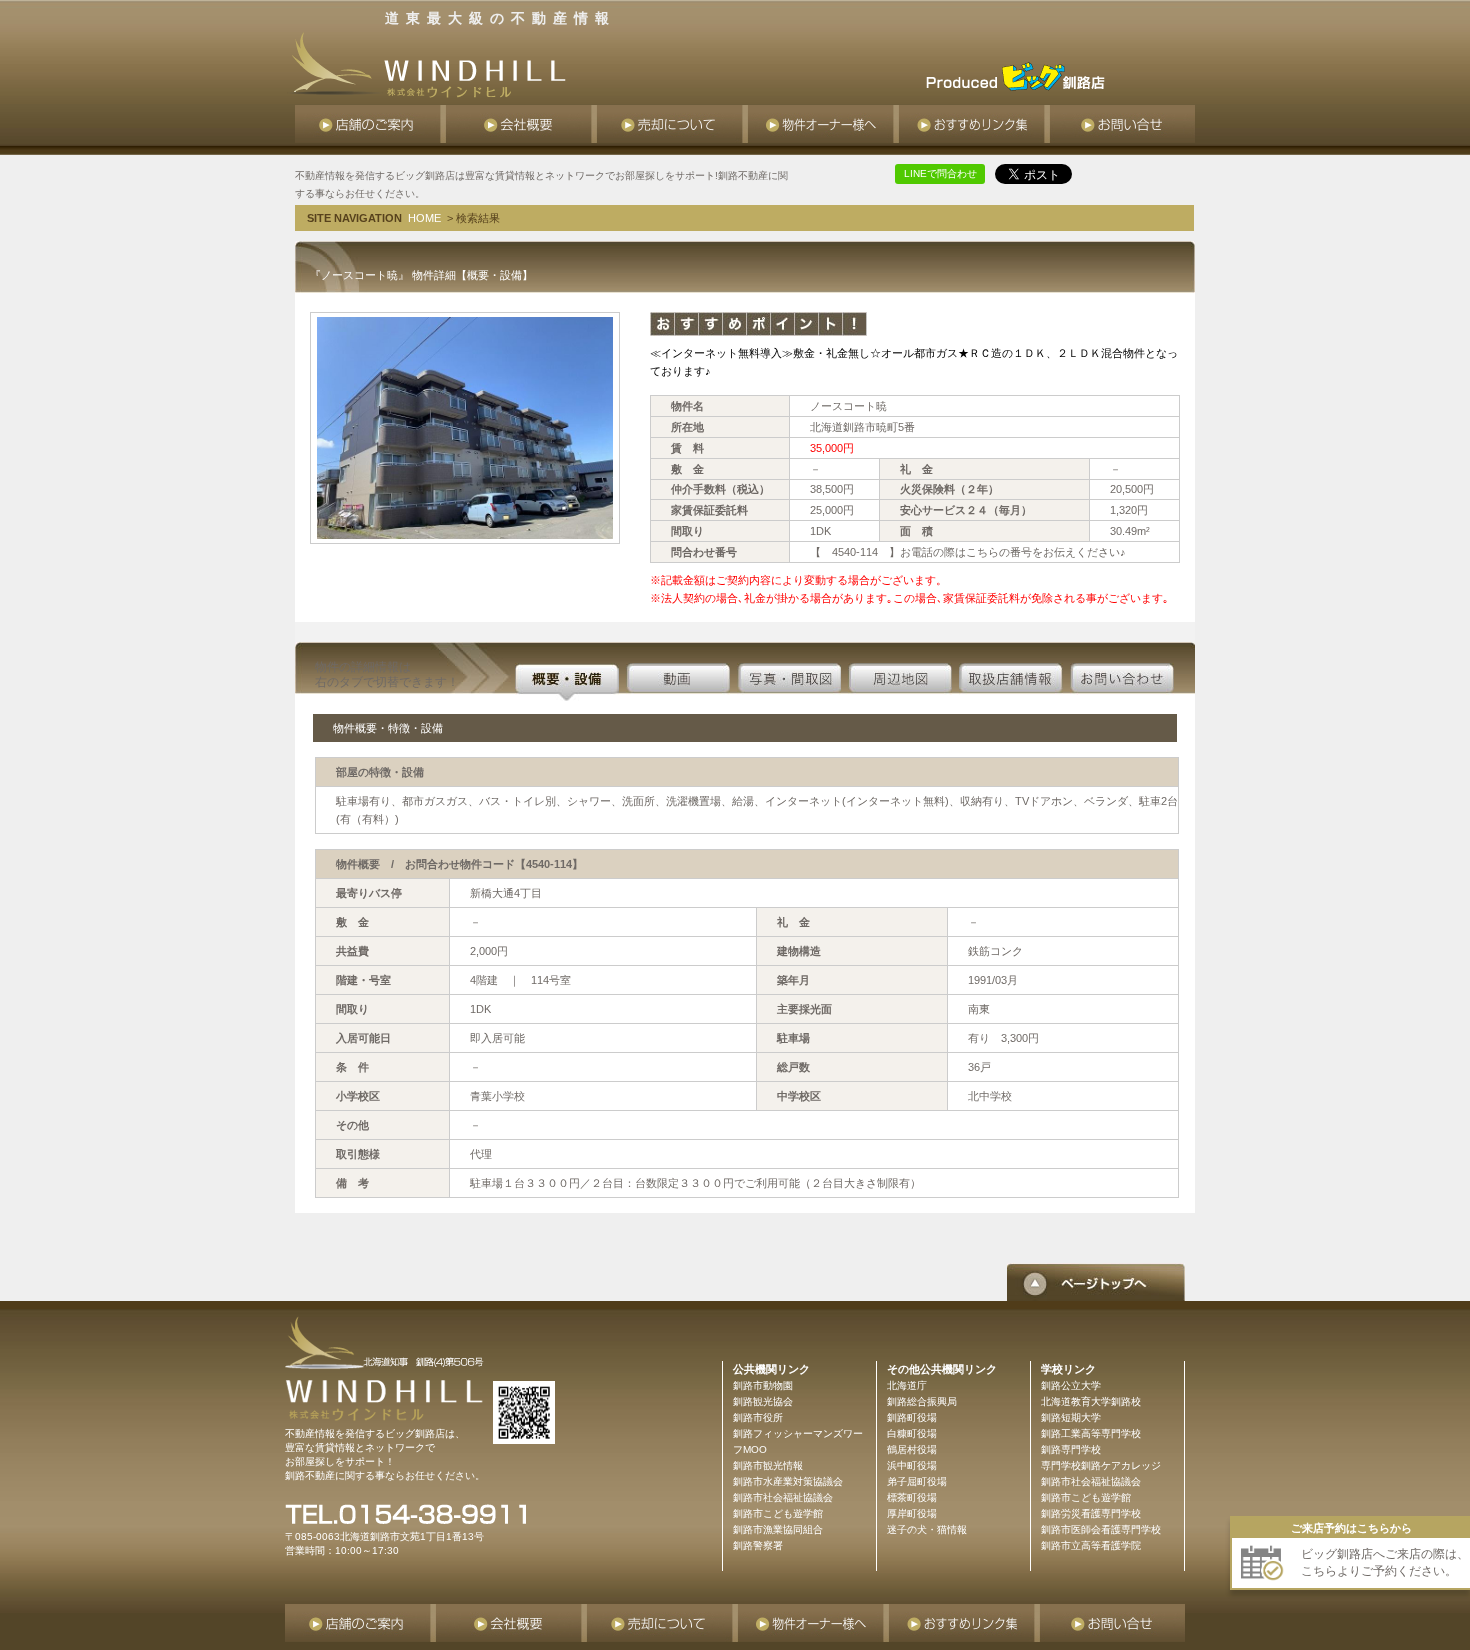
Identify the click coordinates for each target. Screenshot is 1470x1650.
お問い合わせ (1122, 124)
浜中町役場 (912, 1465)
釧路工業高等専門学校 (1091, 1433)
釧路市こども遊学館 (1086, 1497)
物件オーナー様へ (823, 124)
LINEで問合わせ (940, 173)
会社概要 (521, 124)
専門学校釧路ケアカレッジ (1101, 1465)
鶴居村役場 (912, 1449)
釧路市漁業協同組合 (778, 1529)
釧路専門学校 (1071, 1449)
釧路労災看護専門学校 (1091, 1513)
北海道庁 (907, 1385)
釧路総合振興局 (922, 1401)
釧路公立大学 (1071, 1385)
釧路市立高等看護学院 (1091, 1545)
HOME (424, 218)
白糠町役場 (912, 1433)
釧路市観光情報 (768, 1465)
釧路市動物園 (763, 1385)
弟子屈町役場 (917, 1481)
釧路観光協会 (763, 1401)
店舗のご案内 (370, 124)
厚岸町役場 (912, 1513)
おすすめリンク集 (974, 124)
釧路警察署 (758, 1545)
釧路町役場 (912, 1417)
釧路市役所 (758, 1417)
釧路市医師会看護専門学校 (1101, 1529)
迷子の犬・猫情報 (927, 1529)
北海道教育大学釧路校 (1091, 1401)
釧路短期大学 (1071, 1417)
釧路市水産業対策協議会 (788, 1481)
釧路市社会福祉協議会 (1091, 1481)
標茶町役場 (912, 1497)
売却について (672, 124)
